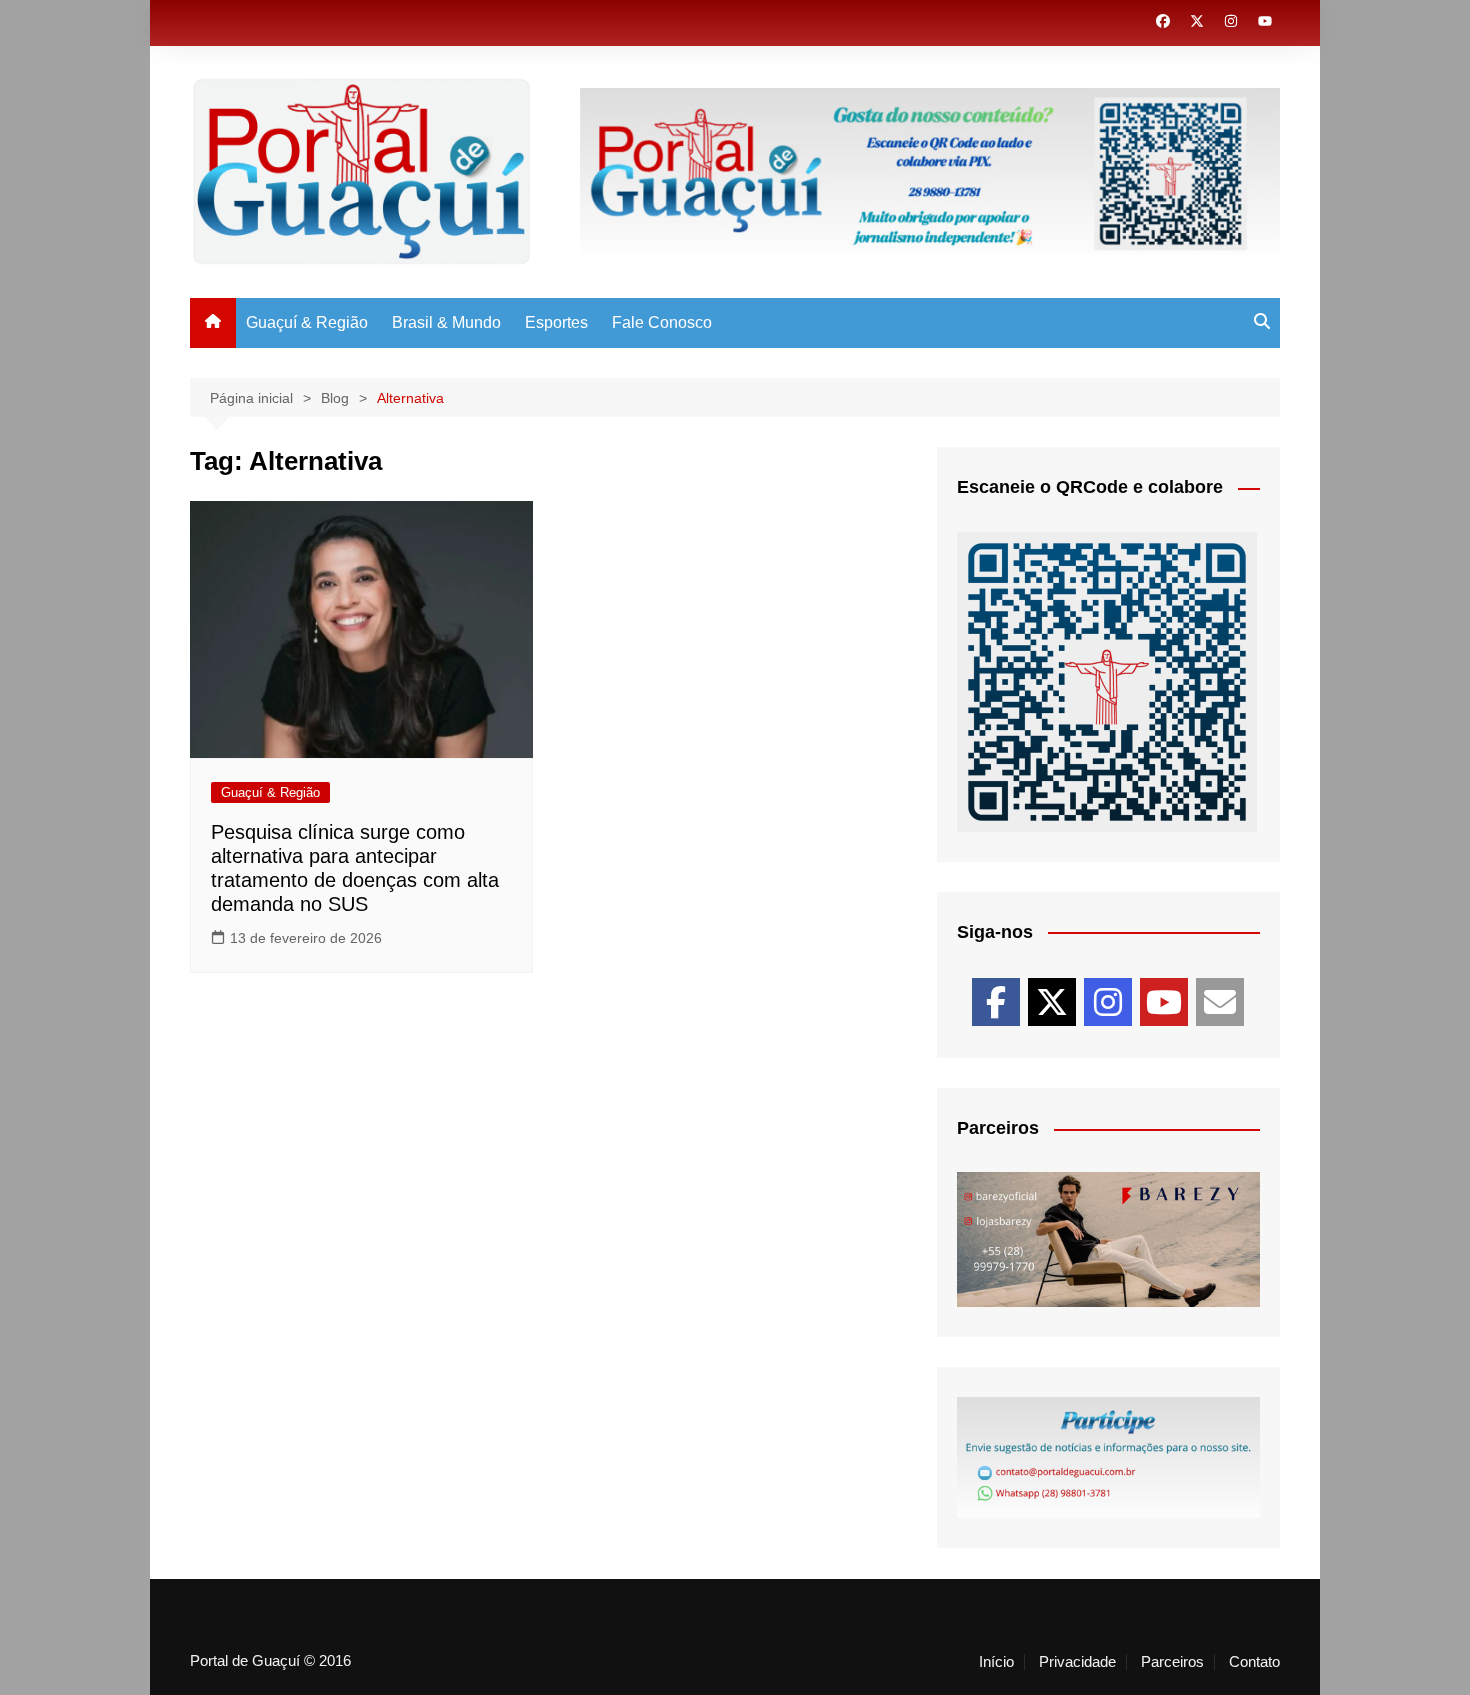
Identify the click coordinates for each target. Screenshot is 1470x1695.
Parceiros (1172, 1662)
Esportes (556, 322)
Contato (1254, 1662)
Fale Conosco (662, 322)
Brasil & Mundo (446, 322)
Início (996, 1662)
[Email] (1220, 1002)
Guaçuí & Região (307, 322)
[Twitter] (1052, 1002)
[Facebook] (996, 1002)
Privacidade (1077, 1662)
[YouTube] (1164, 1002)
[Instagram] (1108, 1002)
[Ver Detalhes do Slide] (1108, 1239)
